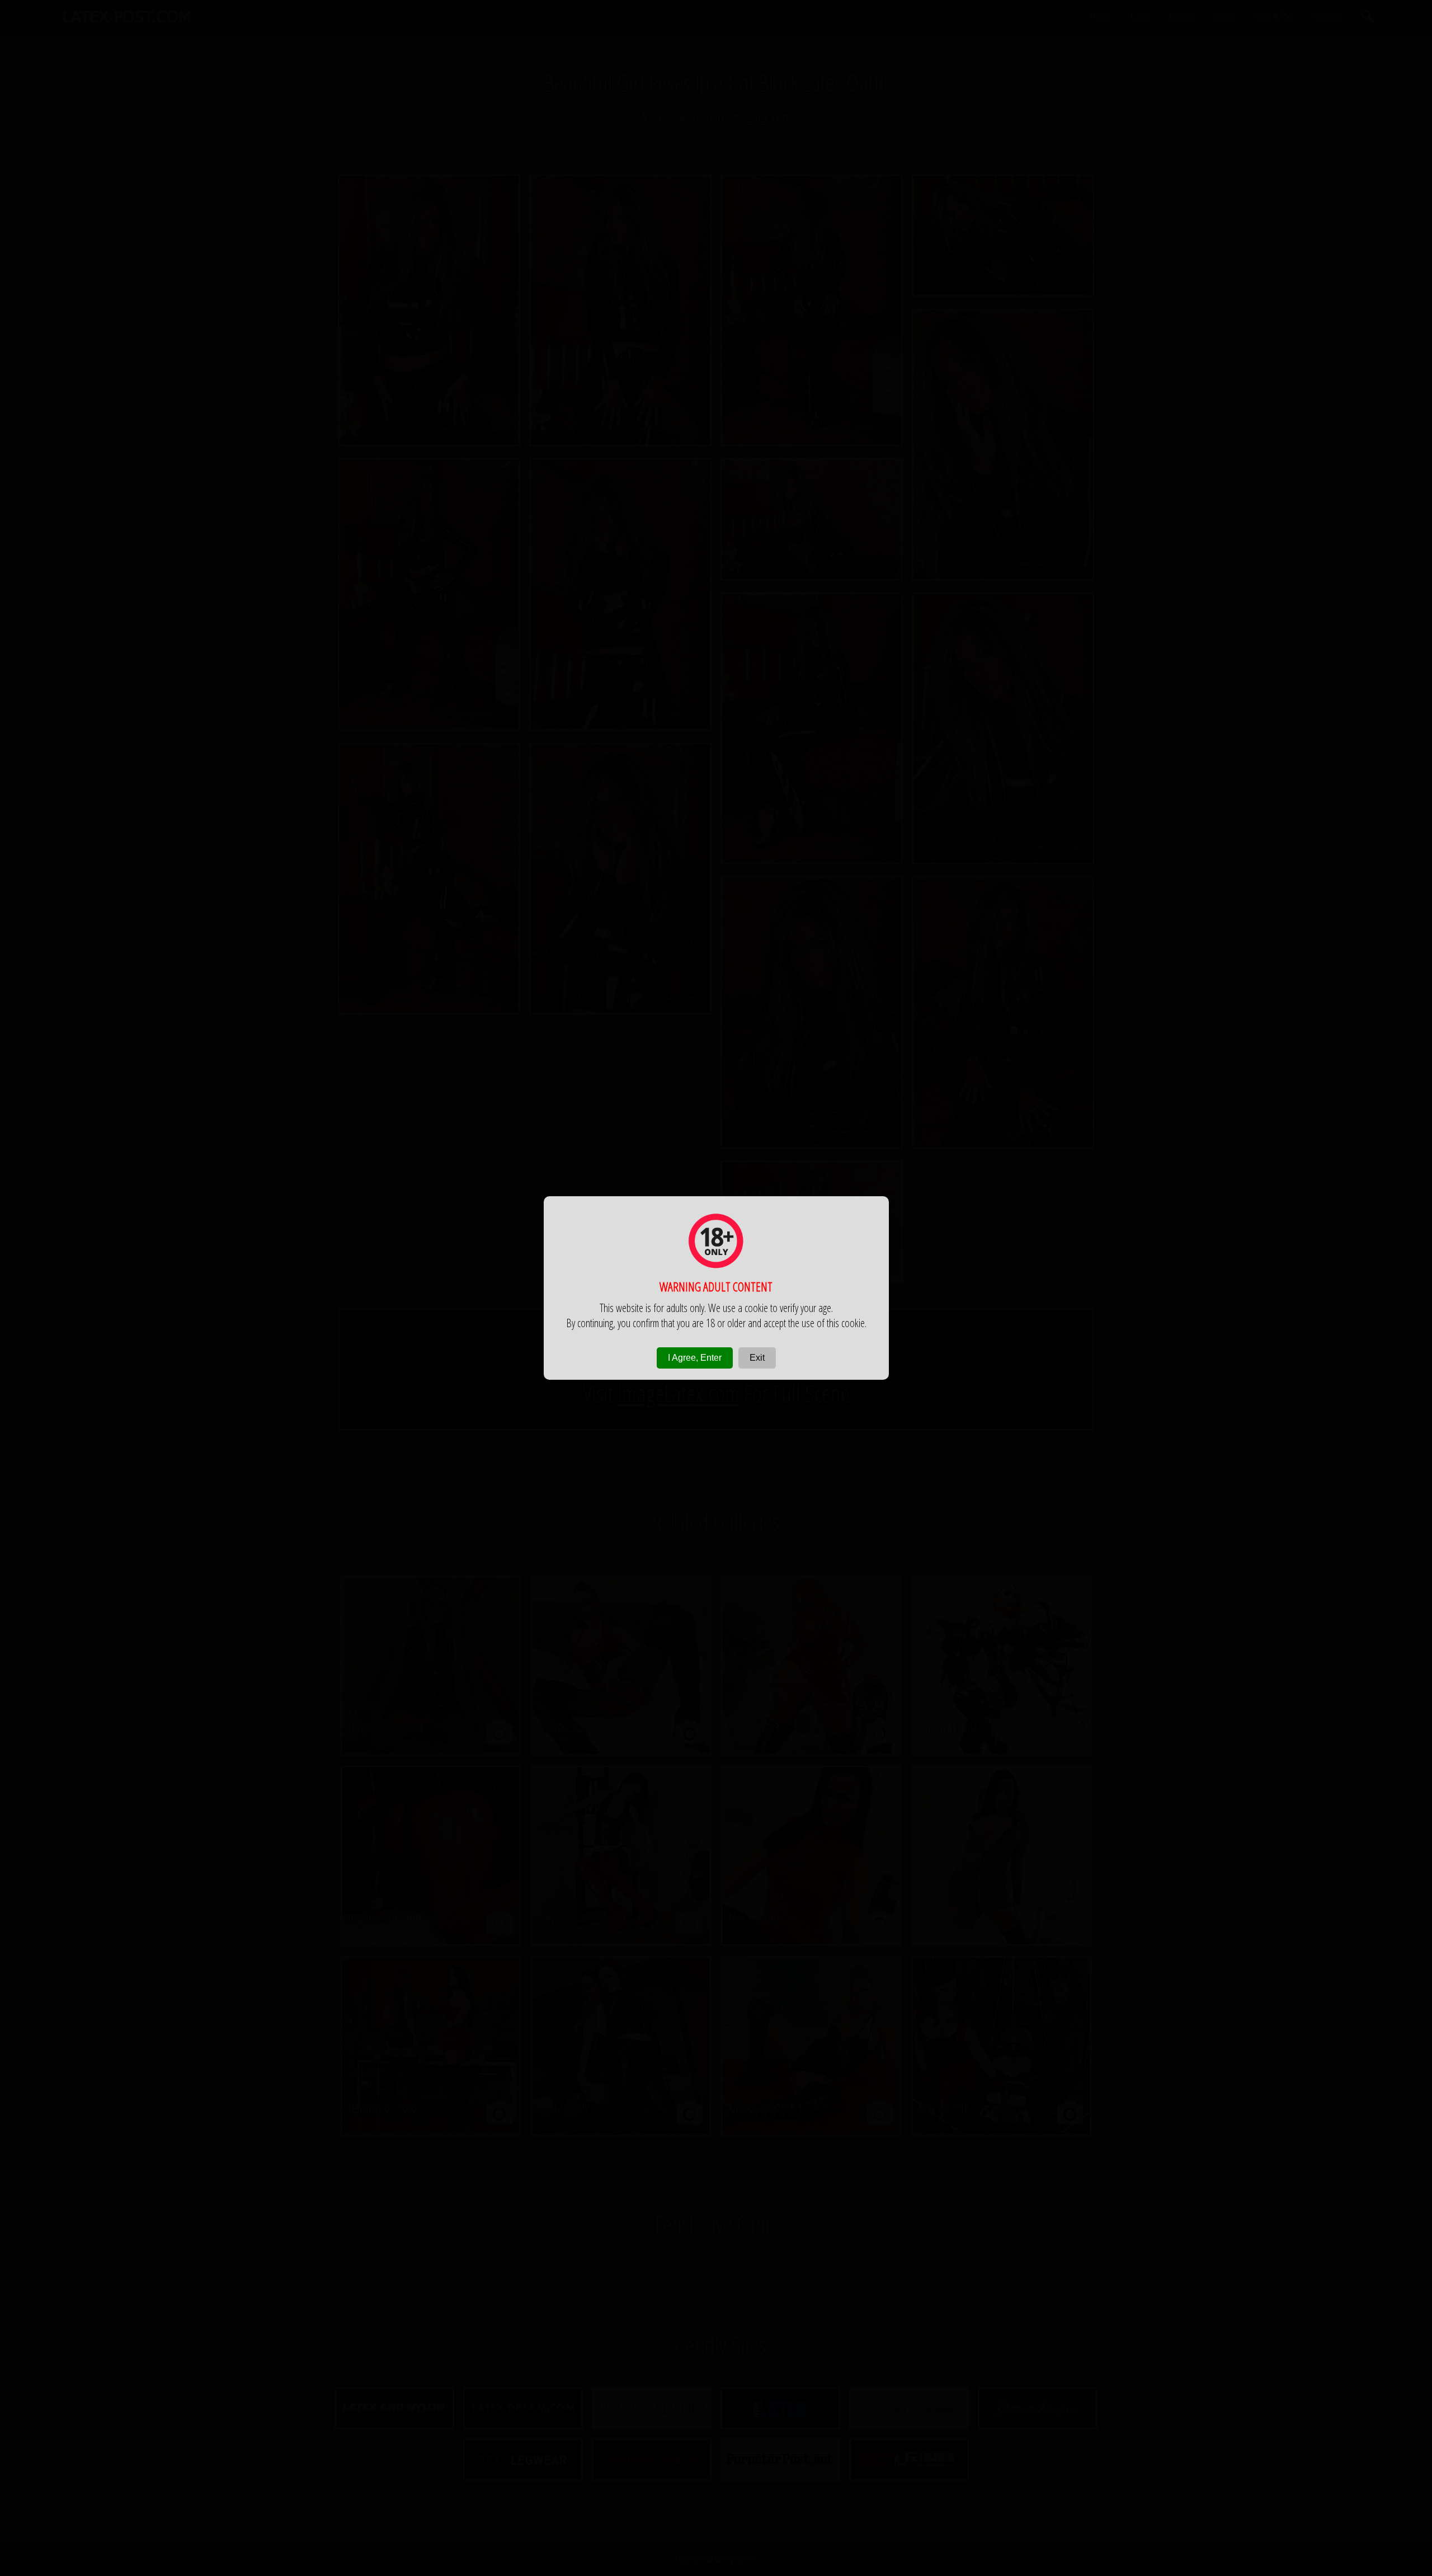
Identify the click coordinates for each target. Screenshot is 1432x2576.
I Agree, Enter (695, 1358)
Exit (757, 1358)
